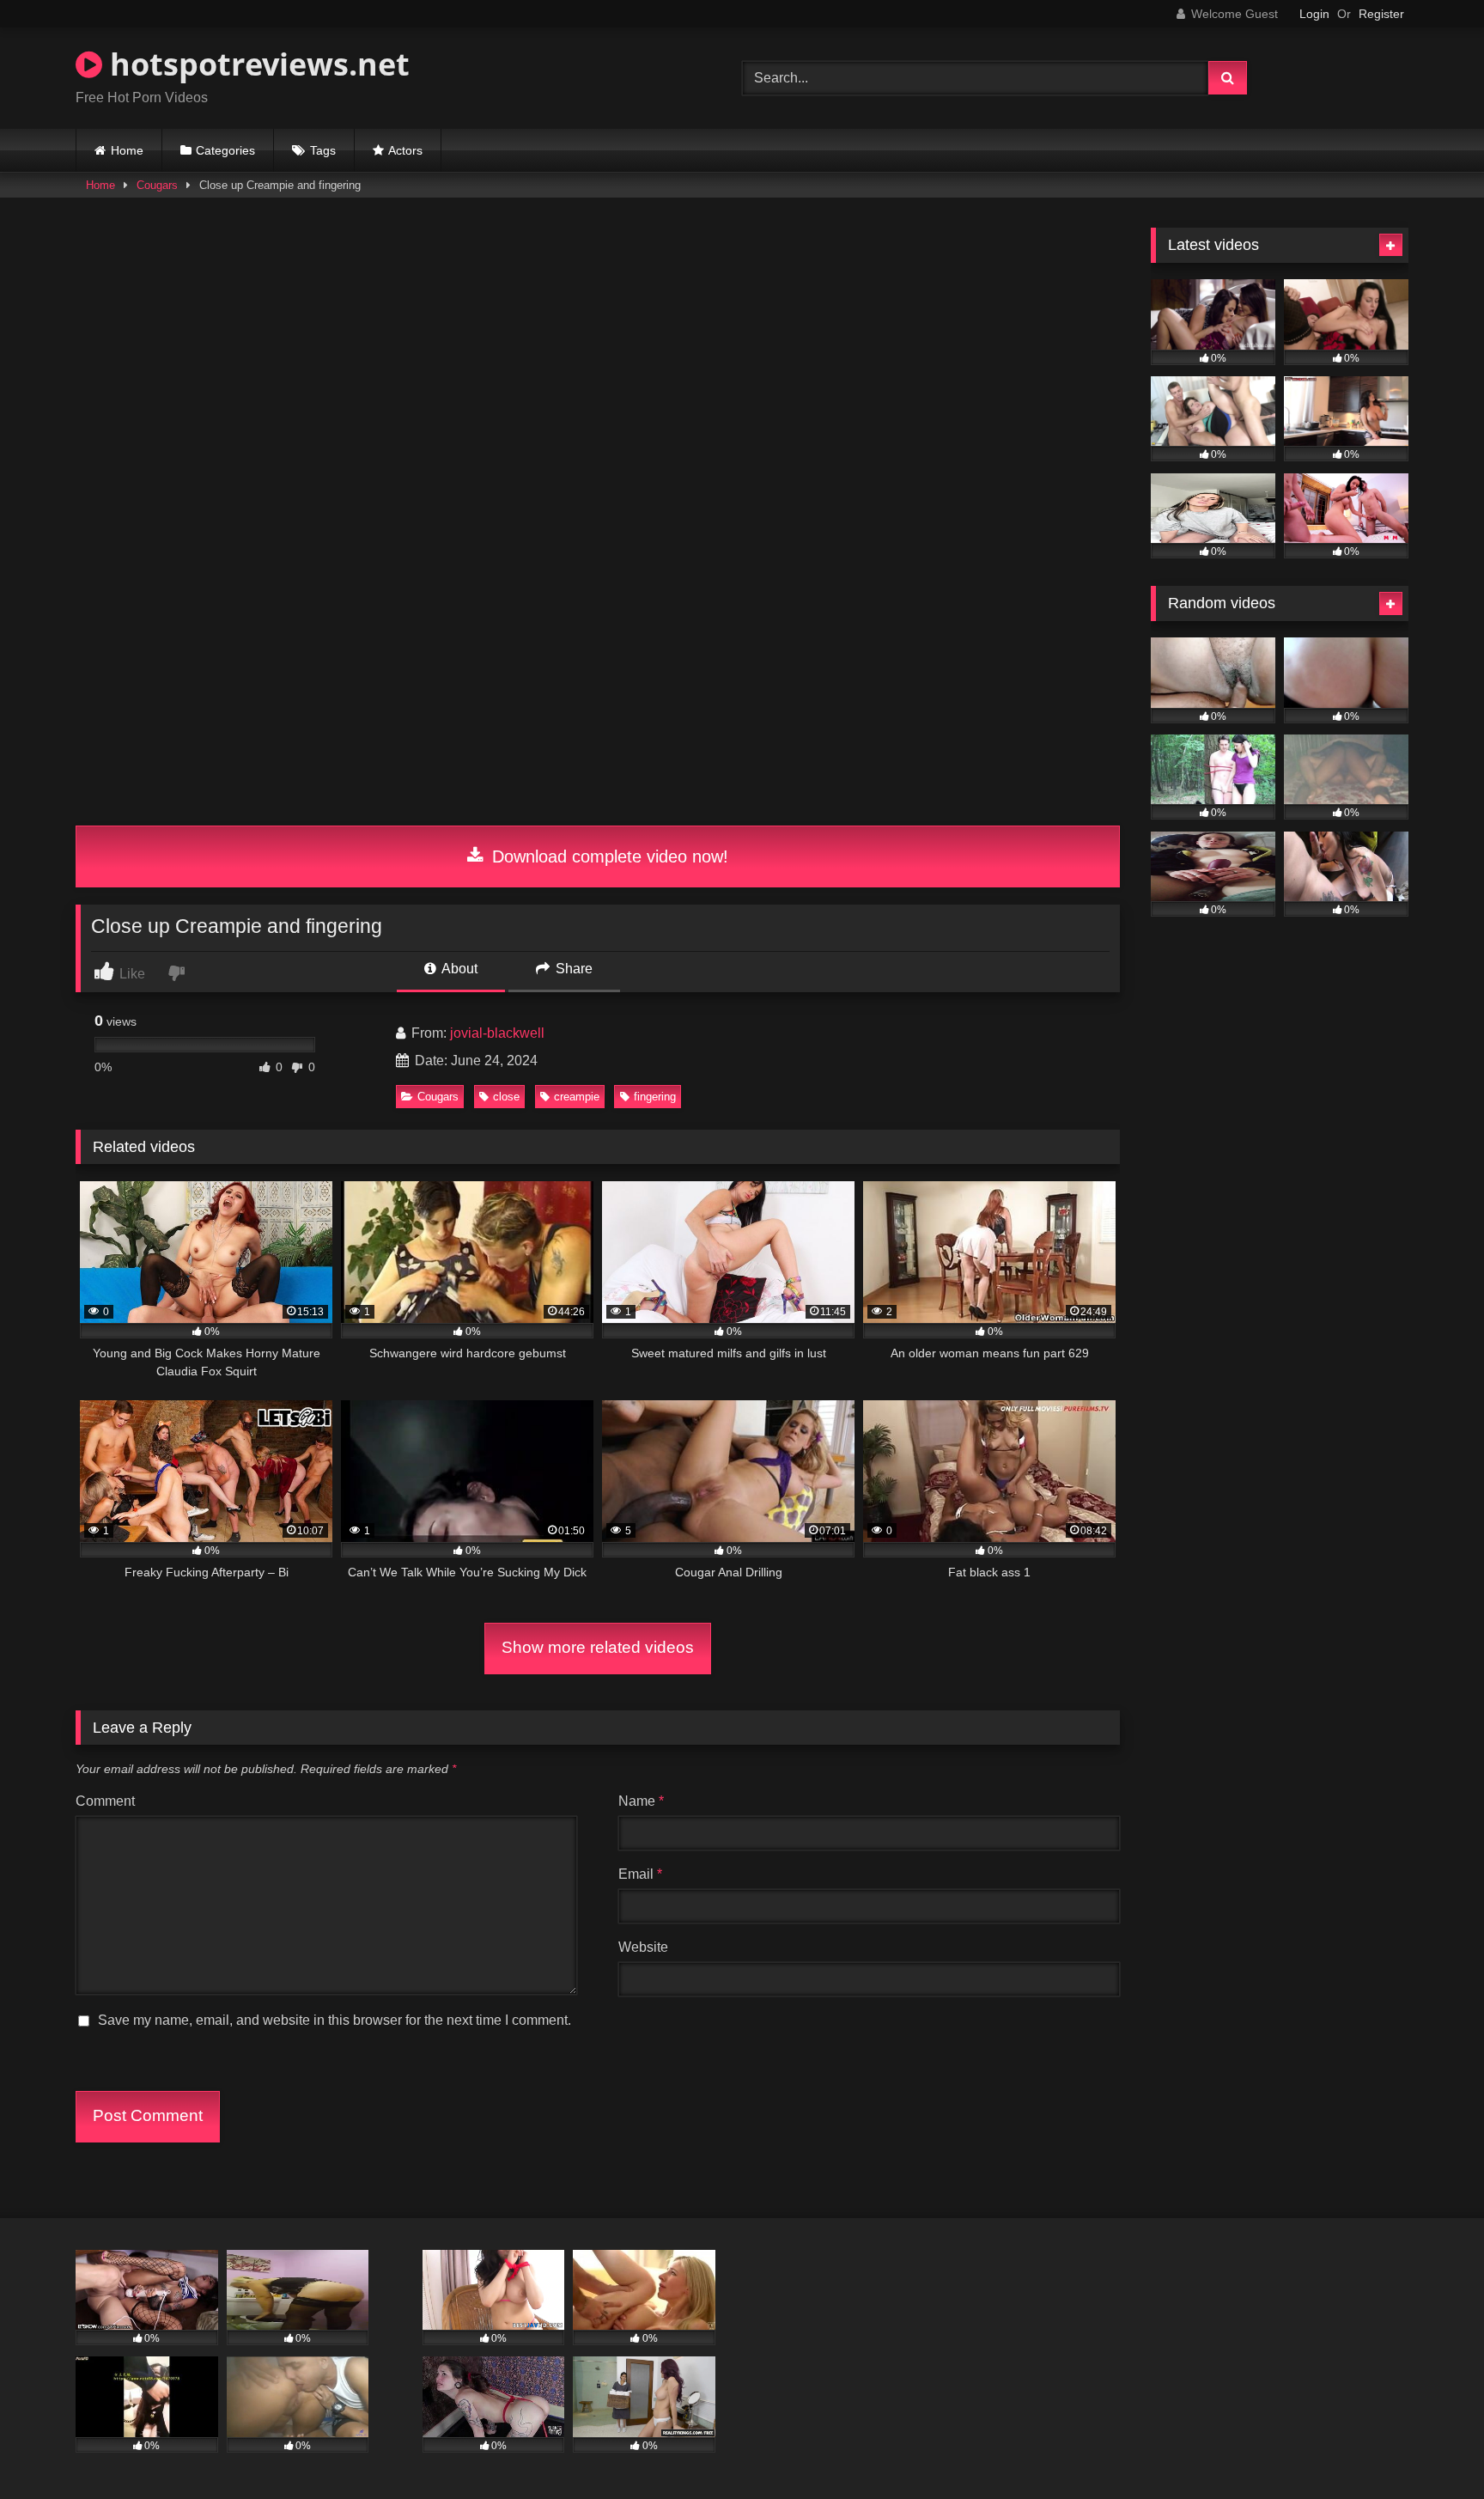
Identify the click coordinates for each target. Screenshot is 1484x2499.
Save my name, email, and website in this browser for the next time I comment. (335, 2020)
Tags (323, 150)
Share (572, 969)
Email (640, 1874)
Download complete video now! (608, 856)
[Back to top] (1431, 2448)
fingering (655, 1097)
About (458, 969)
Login (1314, 14)
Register (1381, 14)
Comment (105, 1801)
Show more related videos (598, 1647)
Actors (405, 150)
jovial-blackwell (497, 1033)
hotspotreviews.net (256, 64)
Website (643, 1947)
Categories (225, 150)
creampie (577, 1097)
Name (641, 1801)
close (506, 1097)
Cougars (157, 185)
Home (127, 150)
